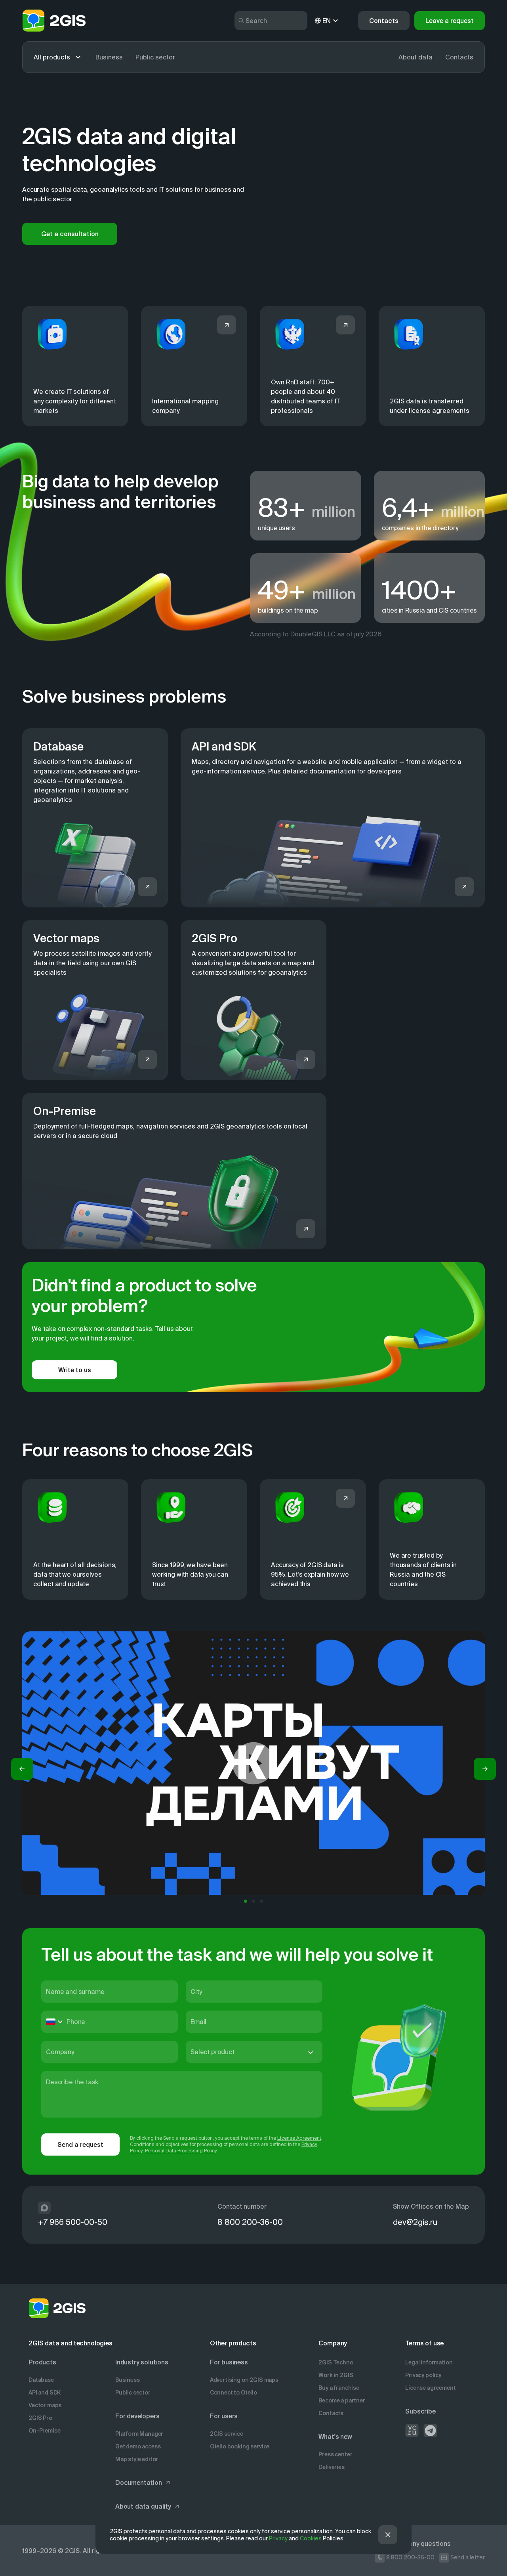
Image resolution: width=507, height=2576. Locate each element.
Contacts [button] (384, 21)
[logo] (54, 21)
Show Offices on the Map (431, 2206)
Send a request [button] (80, 2144)
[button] (22, 1769)
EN (327, 21)
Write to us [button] (75, 1370)
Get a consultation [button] (70, 234)
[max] (44, 2208)
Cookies (311, 2538)
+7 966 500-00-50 (73, 2222)
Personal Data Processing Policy (181, 2151)
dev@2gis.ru (415, 2222)
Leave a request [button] (450, 21)
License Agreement (299, 2138)
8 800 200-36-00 (250, 2222)
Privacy (278, 2538)
